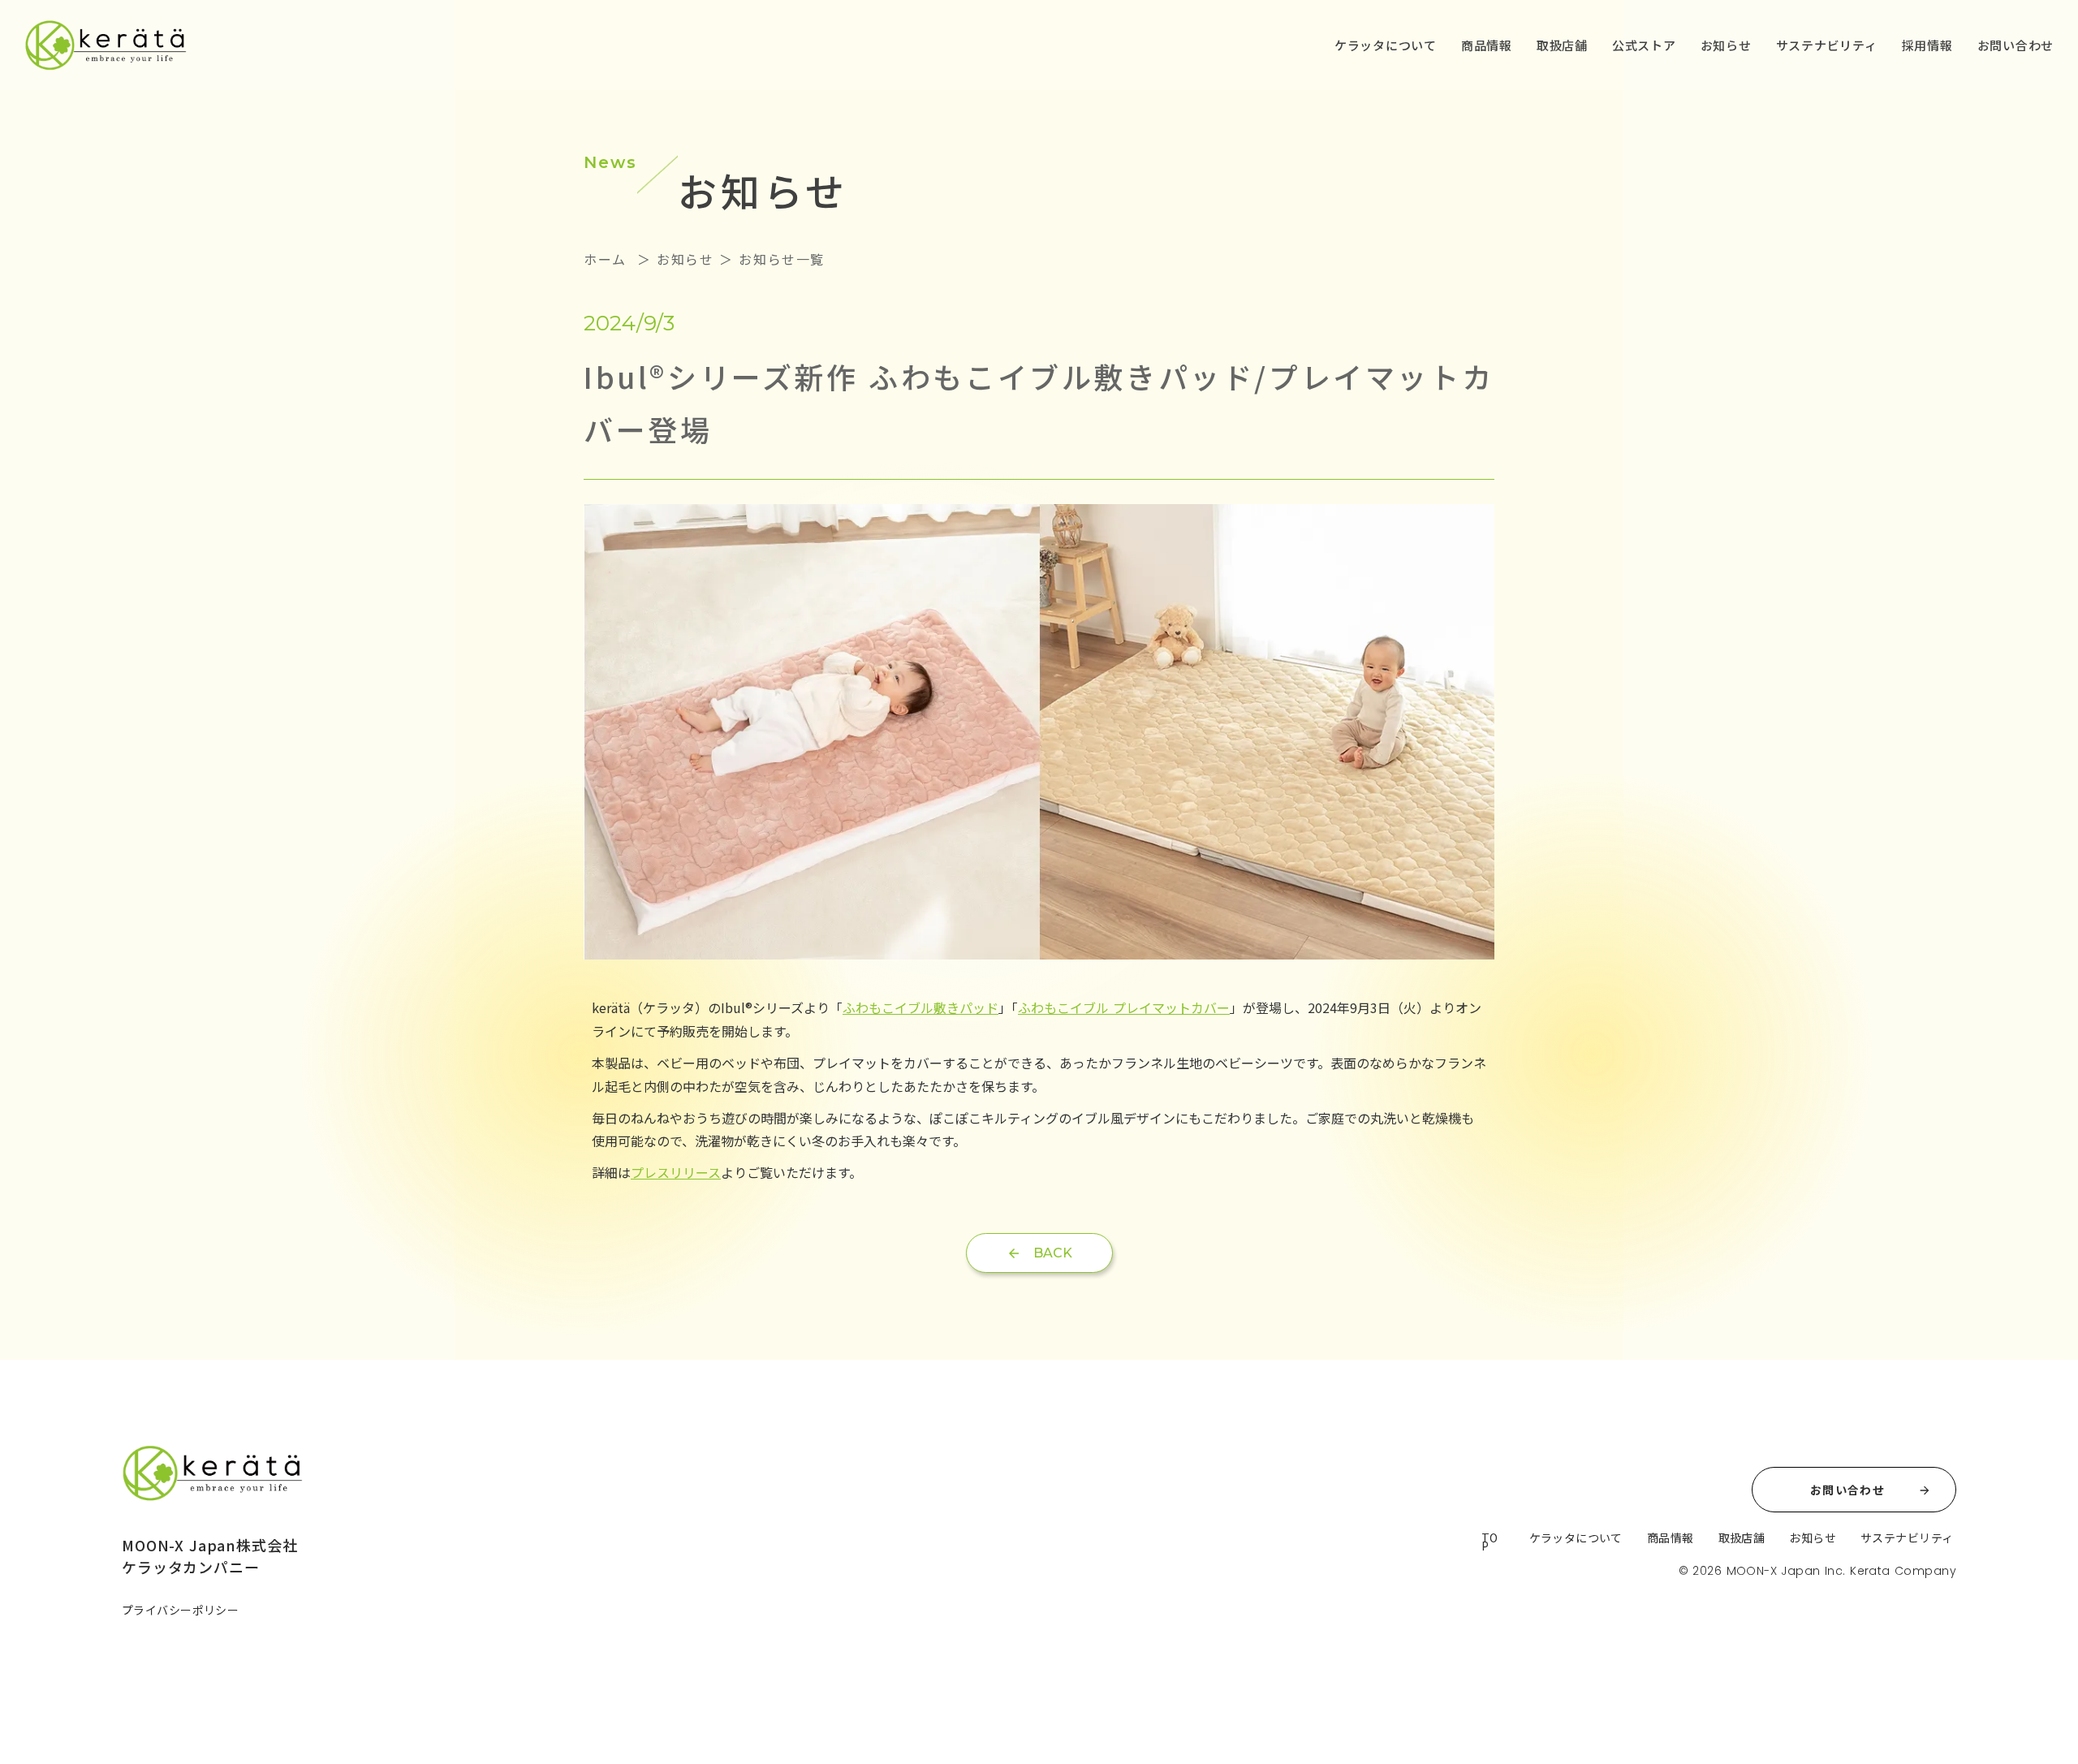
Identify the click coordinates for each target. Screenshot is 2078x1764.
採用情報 (1927, 45)
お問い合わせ (2016, 45)
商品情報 (1487, 45)
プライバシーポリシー (180, 1610)
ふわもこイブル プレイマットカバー (1124, 1007)
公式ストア (1644, 45)
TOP (1490, 1542)
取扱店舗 (1562, 45)
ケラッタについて (1386, 45)
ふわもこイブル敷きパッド (920, 1007)
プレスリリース (676, 1172)
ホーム (608, 259)
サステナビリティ (1827, 45)
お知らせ (1726, 45)
